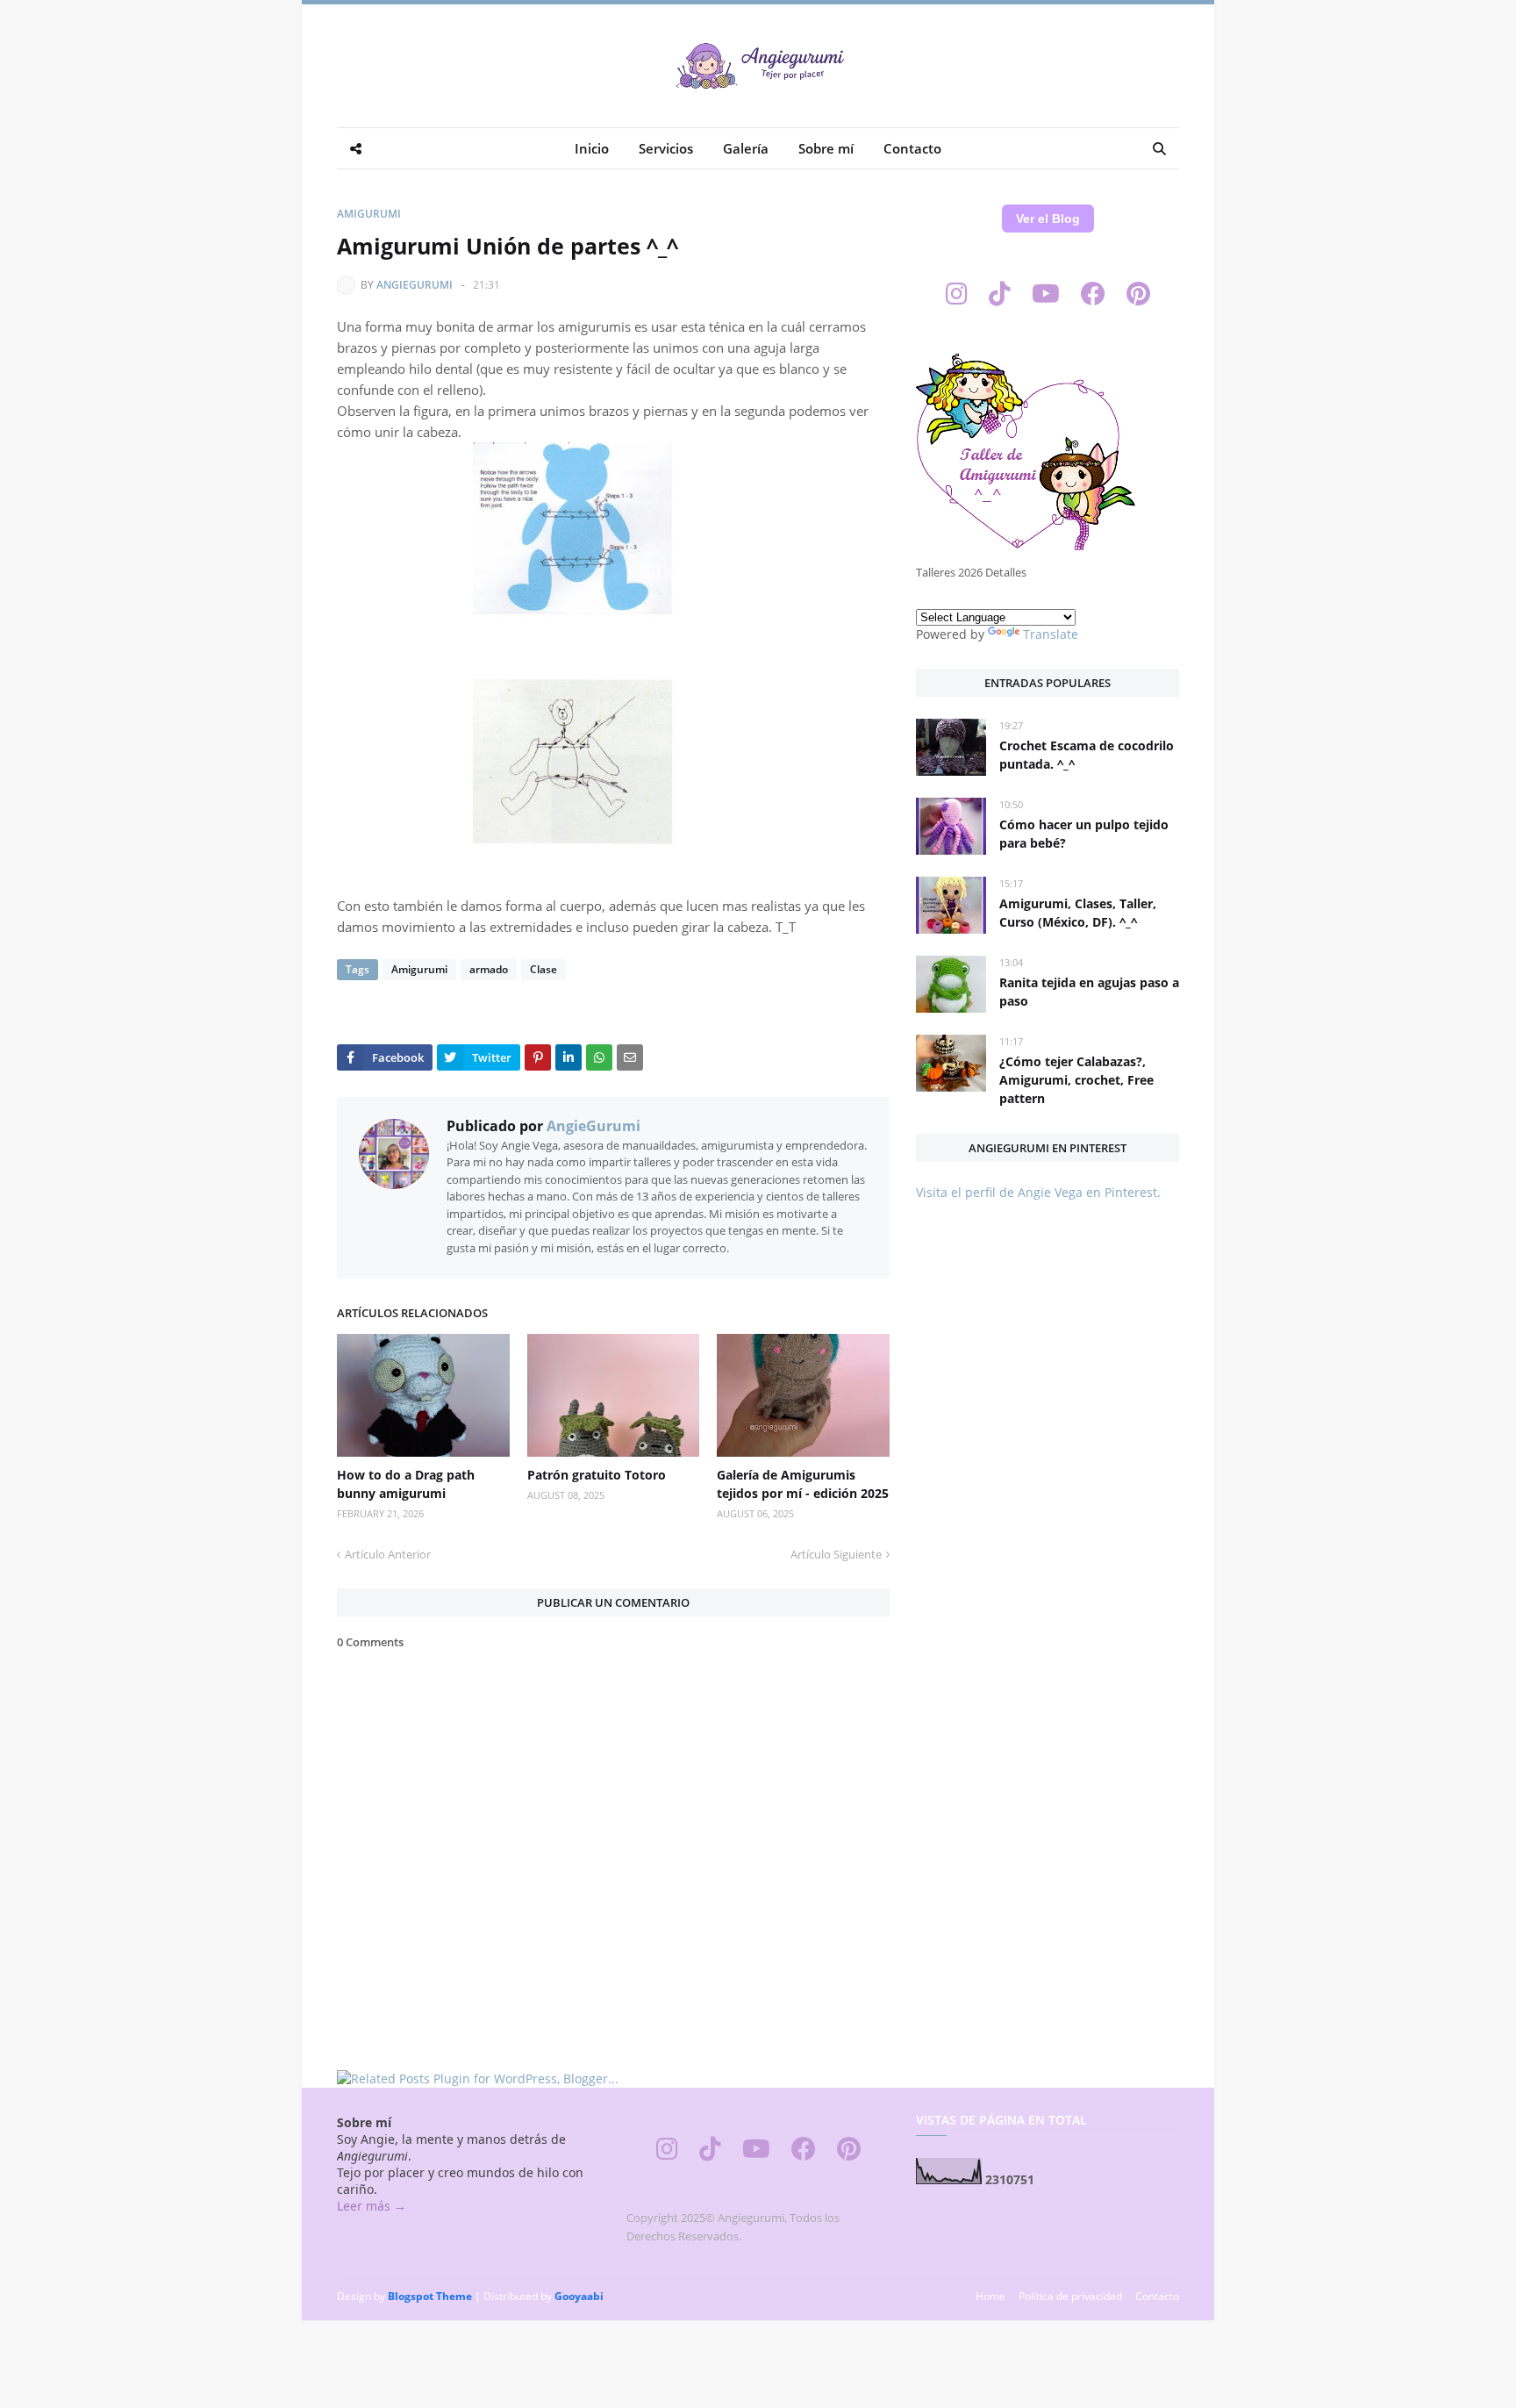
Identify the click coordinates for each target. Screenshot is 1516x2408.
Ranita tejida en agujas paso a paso (1089, 992)
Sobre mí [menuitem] (826, 148)
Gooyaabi (579, 2296)
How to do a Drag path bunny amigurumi (406, 1484)
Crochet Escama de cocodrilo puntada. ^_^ (1087, 755)
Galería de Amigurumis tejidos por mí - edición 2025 (803, 1484)
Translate (1051, 634)
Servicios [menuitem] (666, 148)
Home (990, 2296)
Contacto (1157, 2296)
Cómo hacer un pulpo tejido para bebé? (1084, 834)
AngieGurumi (415, 285)
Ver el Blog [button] (1048, 219)
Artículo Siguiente (836, 1554)
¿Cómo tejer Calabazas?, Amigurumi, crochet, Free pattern (1076, 1080)
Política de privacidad (1070, 2296)
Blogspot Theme (430, 2296)
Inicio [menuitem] (592, 148)
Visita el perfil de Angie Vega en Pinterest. (1038, 1192)
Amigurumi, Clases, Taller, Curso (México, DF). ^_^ (1078, 913)
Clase (543, 969)
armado (489, 969)
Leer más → (372, 2206)
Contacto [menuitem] (912, 148)
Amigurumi (369, 214)
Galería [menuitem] (746, 148)
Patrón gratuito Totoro (597, 1475)
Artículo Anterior (388, 1554)
